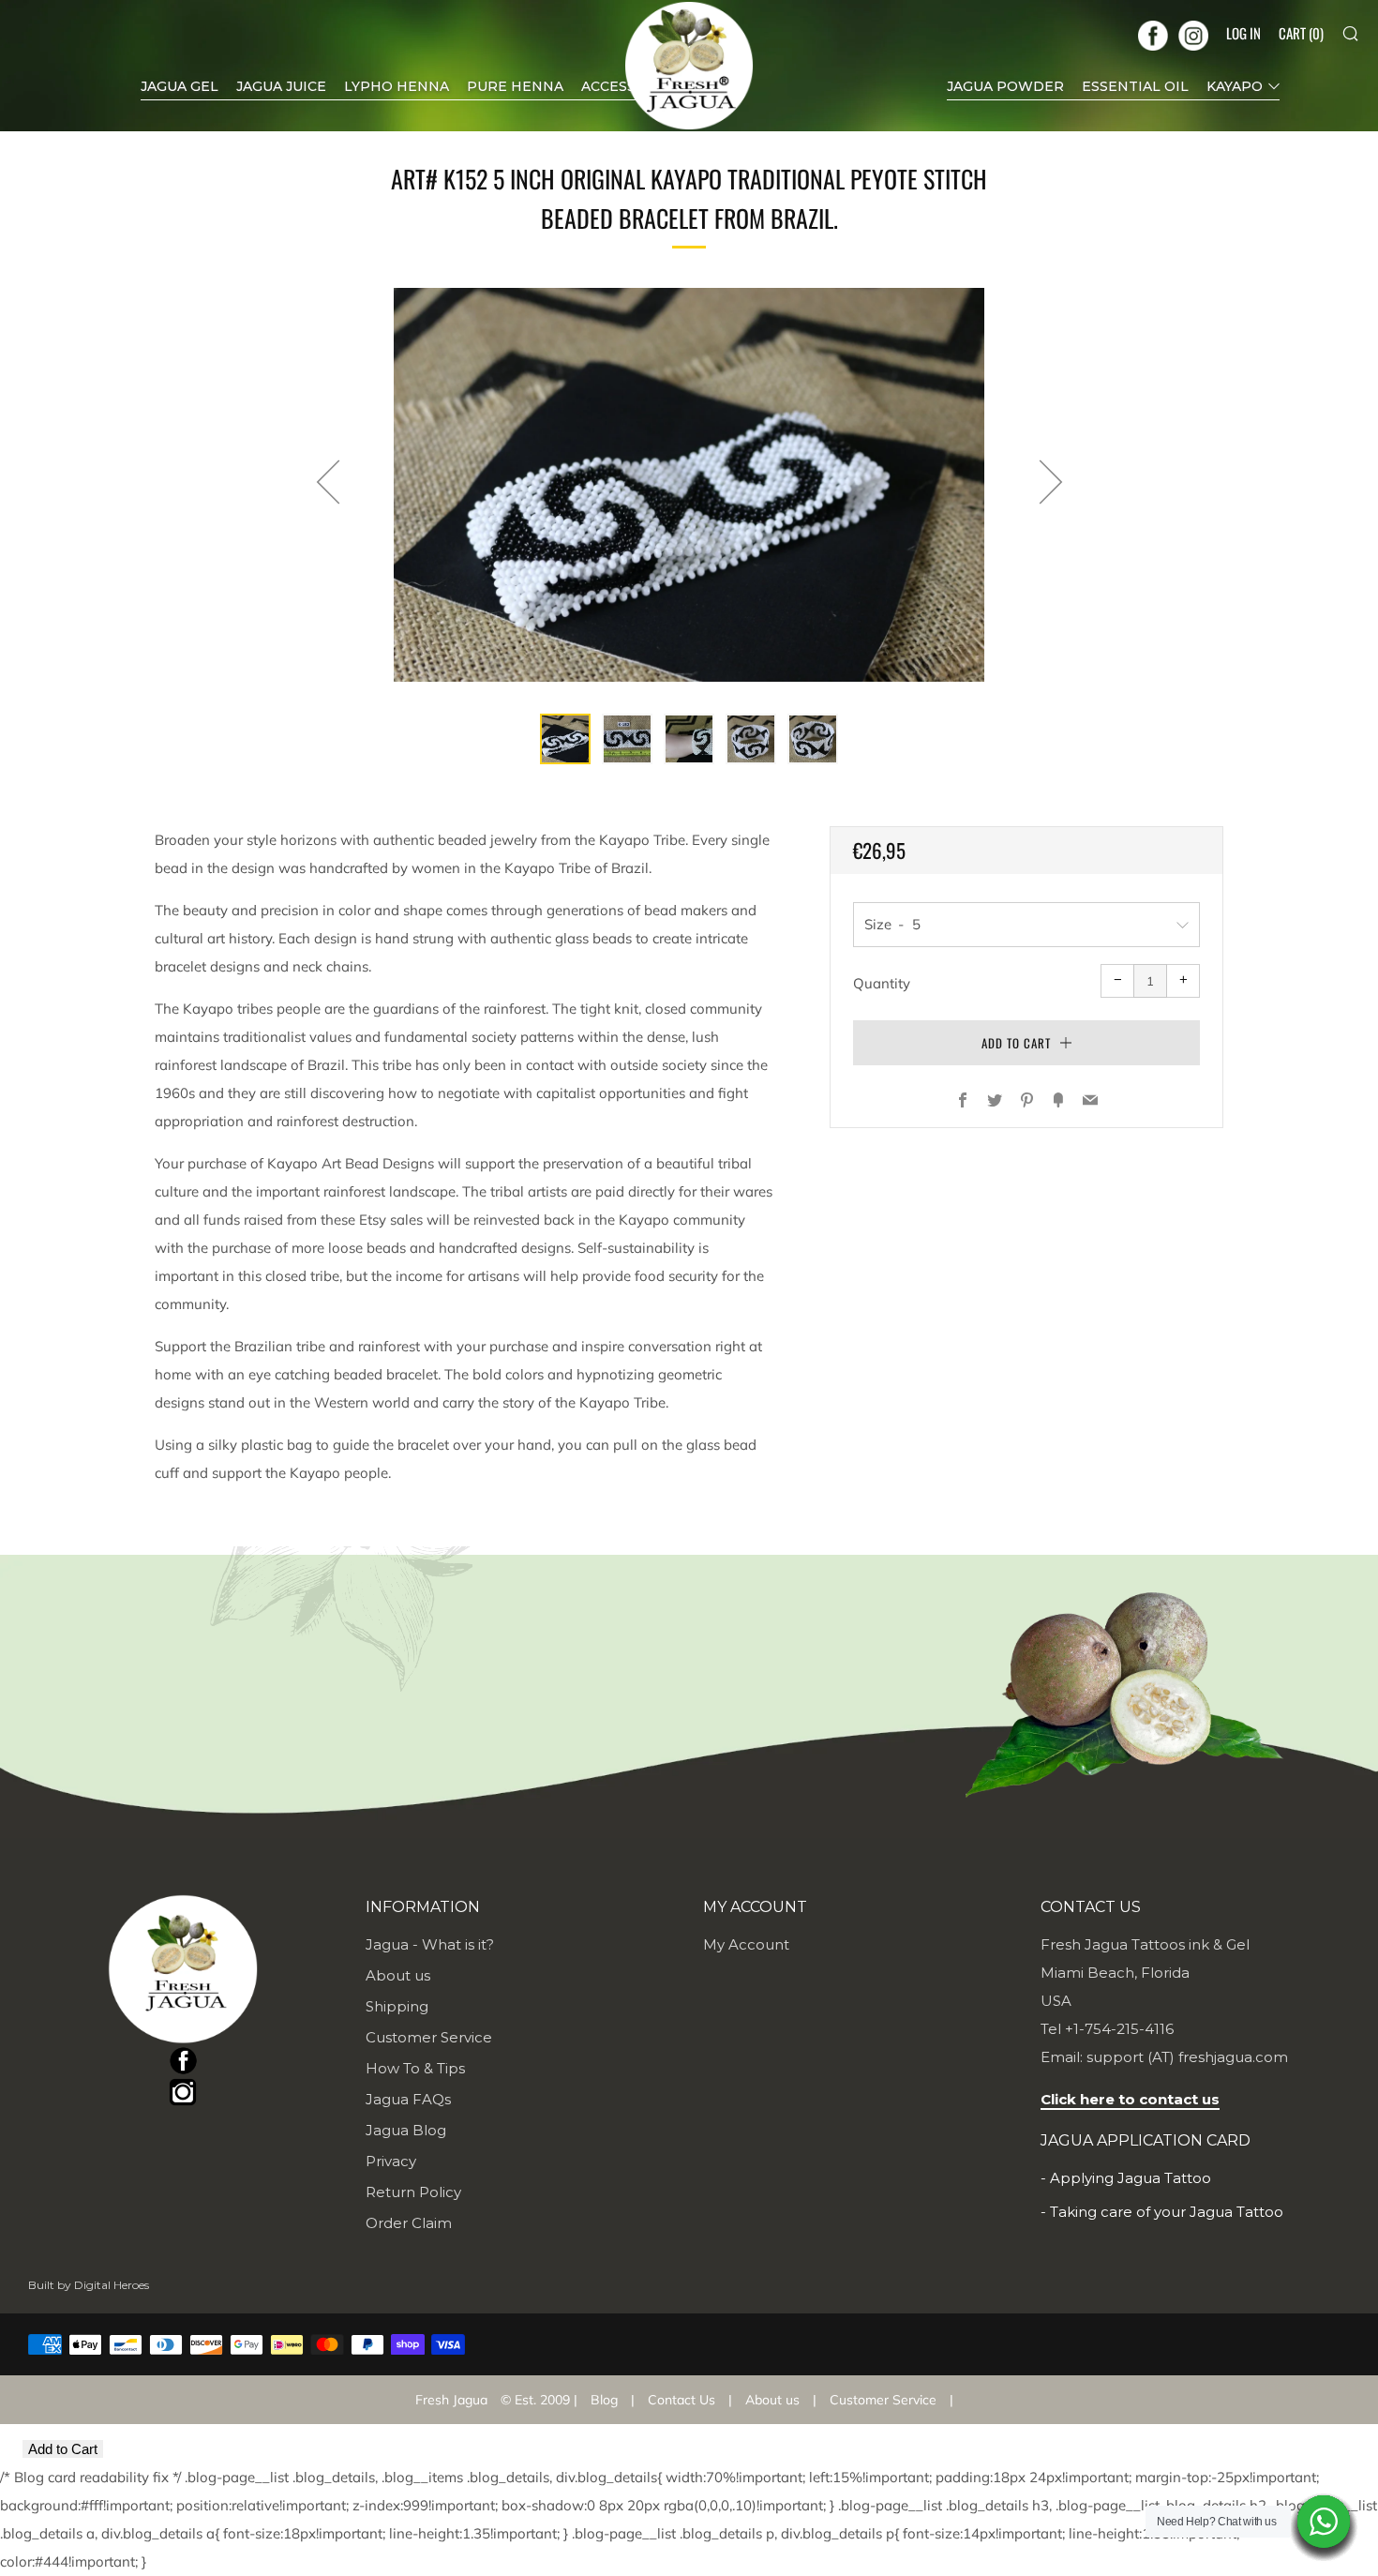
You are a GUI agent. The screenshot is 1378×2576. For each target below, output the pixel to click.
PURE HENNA (515, 86)
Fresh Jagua (451, 2400)
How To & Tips (415, 2068)
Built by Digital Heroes (89, 2285)
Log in (1243, 33)
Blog (604, 2400)
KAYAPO (1235, 86)
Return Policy (413, 2192)
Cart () (1301, 33)
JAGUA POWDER (1005, 86)
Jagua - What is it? (430, 1944)
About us (398, 1975)
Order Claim (409, 2223)
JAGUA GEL (180, 86)
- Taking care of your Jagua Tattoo (1162, 2212)
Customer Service (429, 2037)
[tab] (565, 739)
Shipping (397, 2006)
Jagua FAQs (408, 2099)
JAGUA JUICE (281, 86)
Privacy (391, 2161)
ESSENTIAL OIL (1135, 86)
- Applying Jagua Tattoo (1126, 2178)
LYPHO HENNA (397, 86)
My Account (746, 1944)
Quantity (882, 983)
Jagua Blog (406, 2130)
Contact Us (682, 2400)
